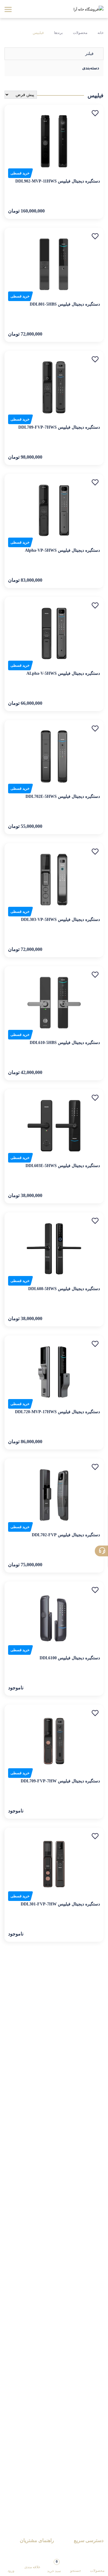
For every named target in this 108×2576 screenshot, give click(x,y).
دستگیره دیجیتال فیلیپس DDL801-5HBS (65, 304)
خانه (100, 33)
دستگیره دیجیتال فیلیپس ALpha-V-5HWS (63, 673)
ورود (11, 2571)
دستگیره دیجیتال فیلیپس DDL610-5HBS (65, 1043)
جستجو (76, 2571)
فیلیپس (38, 33)
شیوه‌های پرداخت (39, 2551)
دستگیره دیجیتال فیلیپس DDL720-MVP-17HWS (57, 1412)
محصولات (80, 33)
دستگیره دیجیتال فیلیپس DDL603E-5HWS (63, 1166)
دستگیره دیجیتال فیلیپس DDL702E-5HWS (63, 796)
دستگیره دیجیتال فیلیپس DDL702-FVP (66, 1535)
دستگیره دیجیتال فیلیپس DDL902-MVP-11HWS (58, 181)
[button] (95, 113)
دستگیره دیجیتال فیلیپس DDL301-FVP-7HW (60, 1904)
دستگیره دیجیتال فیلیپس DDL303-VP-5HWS (60, 920)
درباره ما (96, 2551)
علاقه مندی (32, 2567)
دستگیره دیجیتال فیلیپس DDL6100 (70, 1658)
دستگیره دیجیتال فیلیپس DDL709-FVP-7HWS (59, 427)
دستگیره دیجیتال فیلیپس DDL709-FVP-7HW (60, 1781)
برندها (58, 33)
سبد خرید (54, 2566)
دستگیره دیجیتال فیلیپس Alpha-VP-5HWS (62, 550)
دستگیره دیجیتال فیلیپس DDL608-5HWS (64, 1289)
